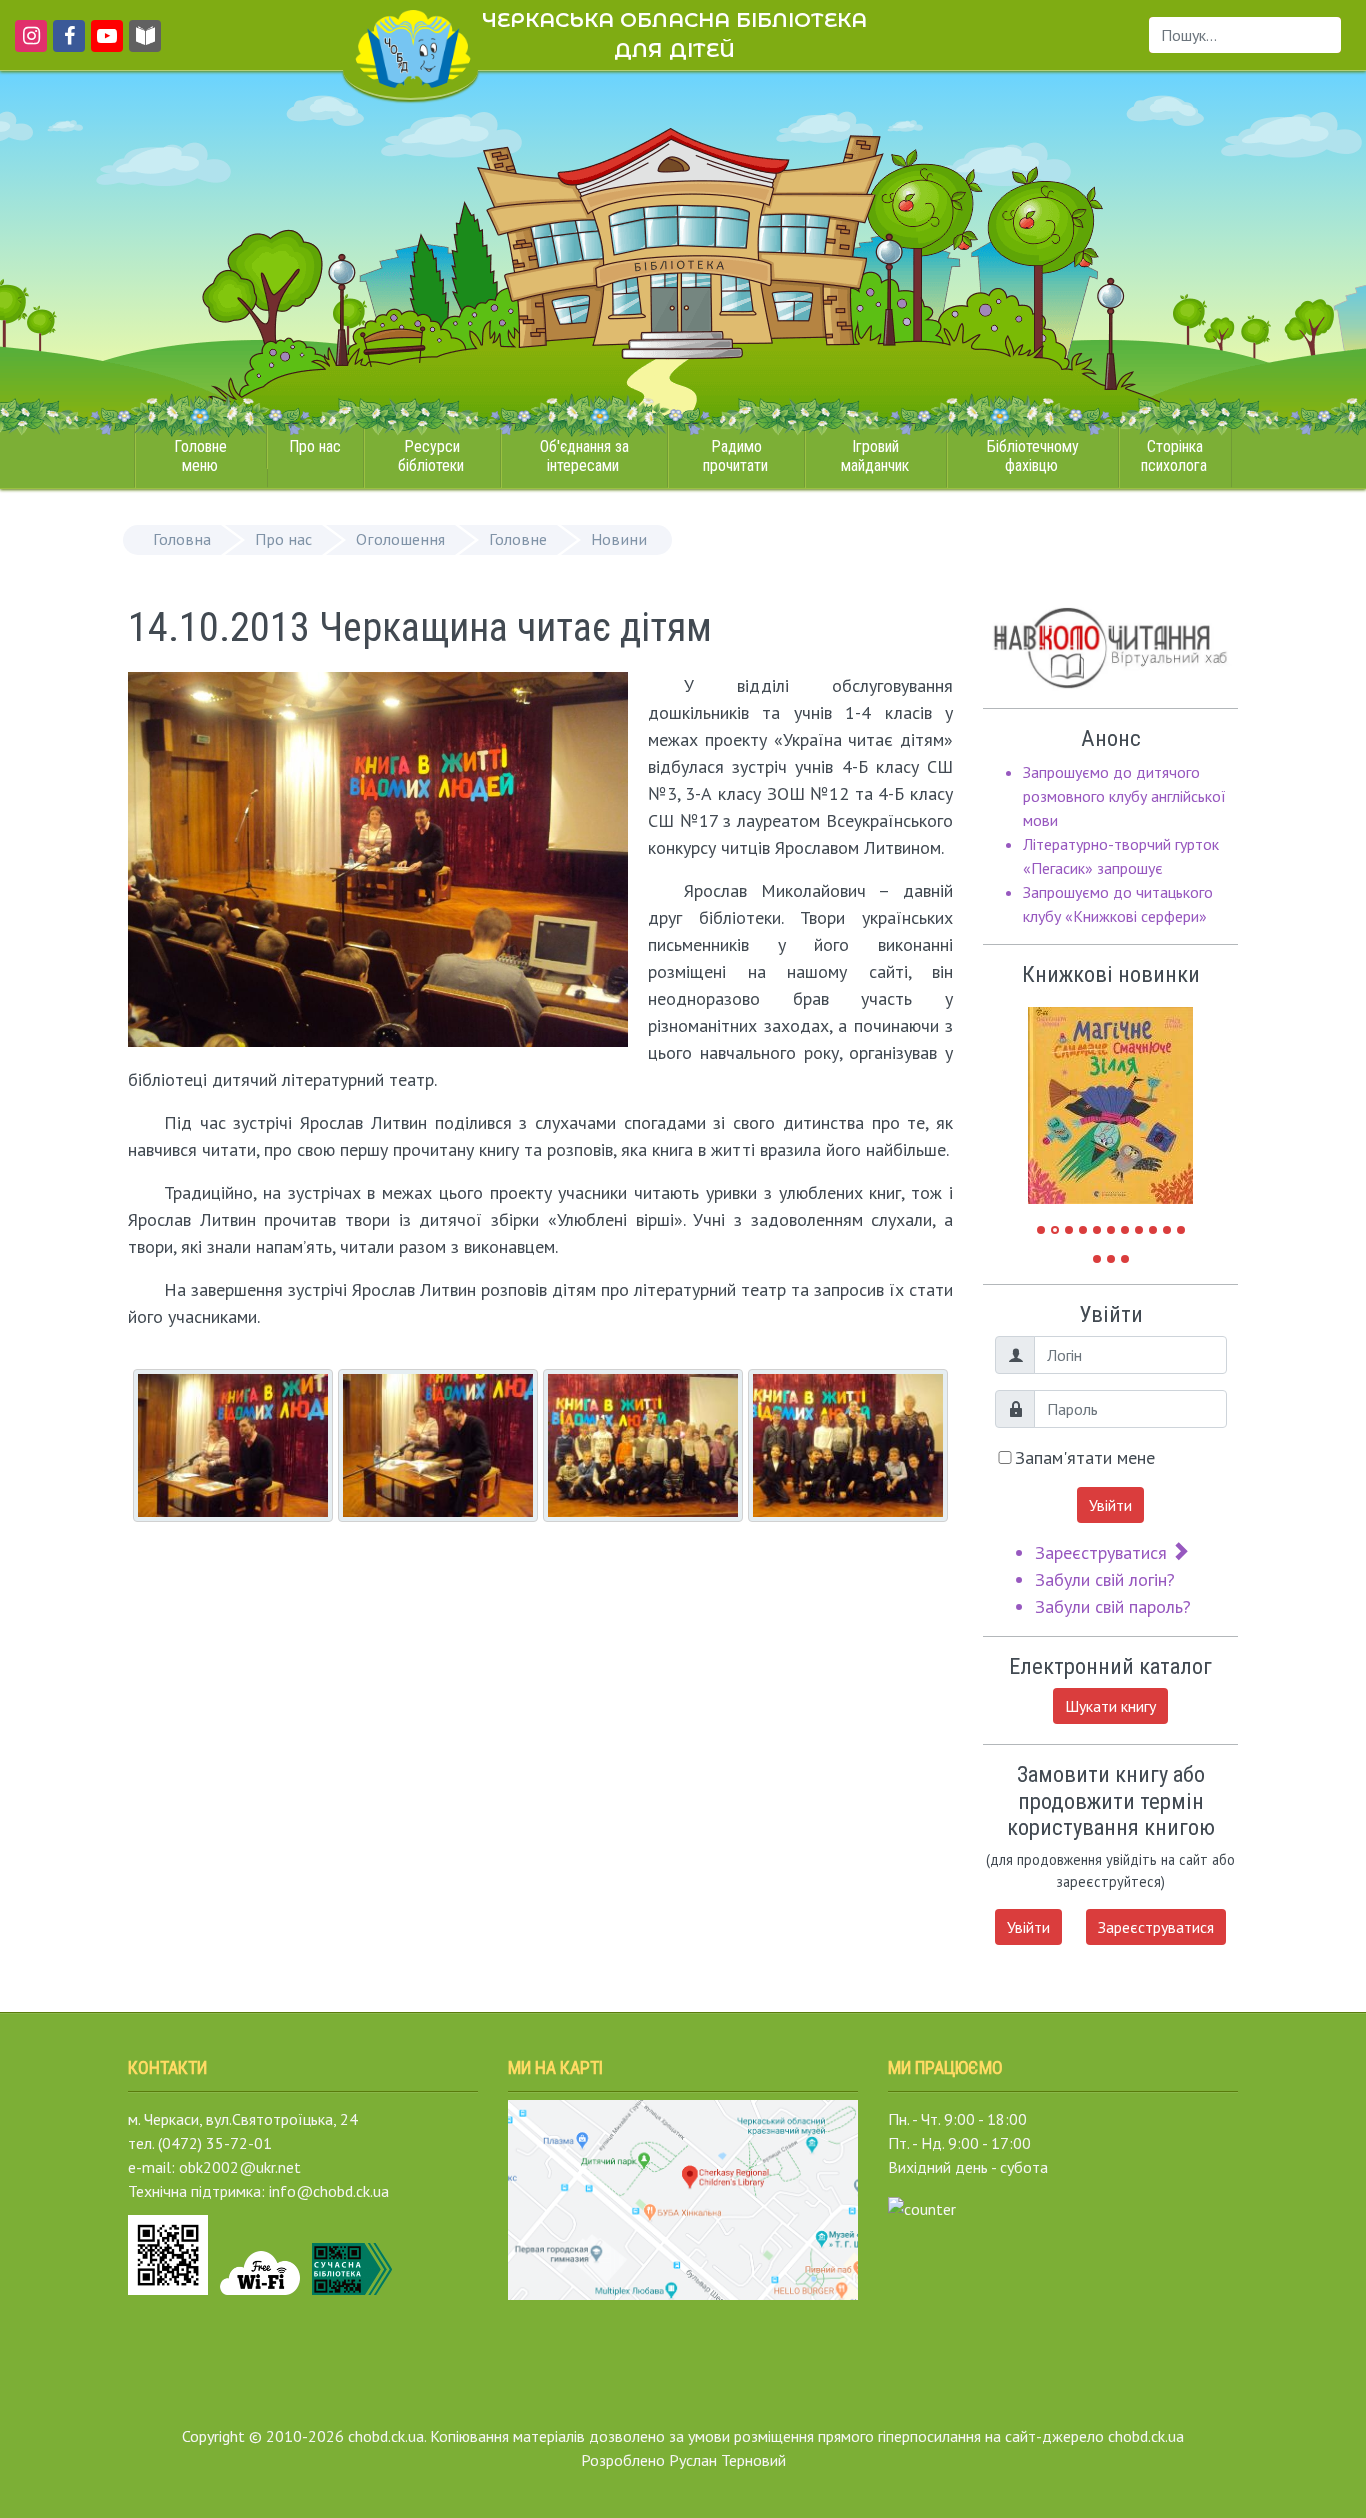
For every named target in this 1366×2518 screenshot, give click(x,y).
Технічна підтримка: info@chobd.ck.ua (258, 2191)
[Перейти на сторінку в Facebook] (65, 45)
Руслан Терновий (727, 2460)
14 (1125, 1259)
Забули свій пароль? (1113, 1606)
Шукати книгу (1110, 1706)
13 (1111, 1259)
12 (1097, 1259)
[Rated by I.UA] (922, 2207)
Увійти (1110, 1505)
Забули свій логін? (1105, 1579)
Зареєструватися (1103, 1552)
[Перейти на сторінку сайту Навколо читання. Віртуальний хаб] (145, 45)
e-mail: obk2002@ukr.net (214, 2167)
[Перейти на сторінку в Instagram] (27, 45)
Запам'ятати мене (1085, 1457)
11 (1181, 1230)
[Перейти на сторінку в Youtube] (103, 45)
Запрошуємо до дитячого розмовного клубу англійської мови (1124, 796)
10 (1167, 1230)
